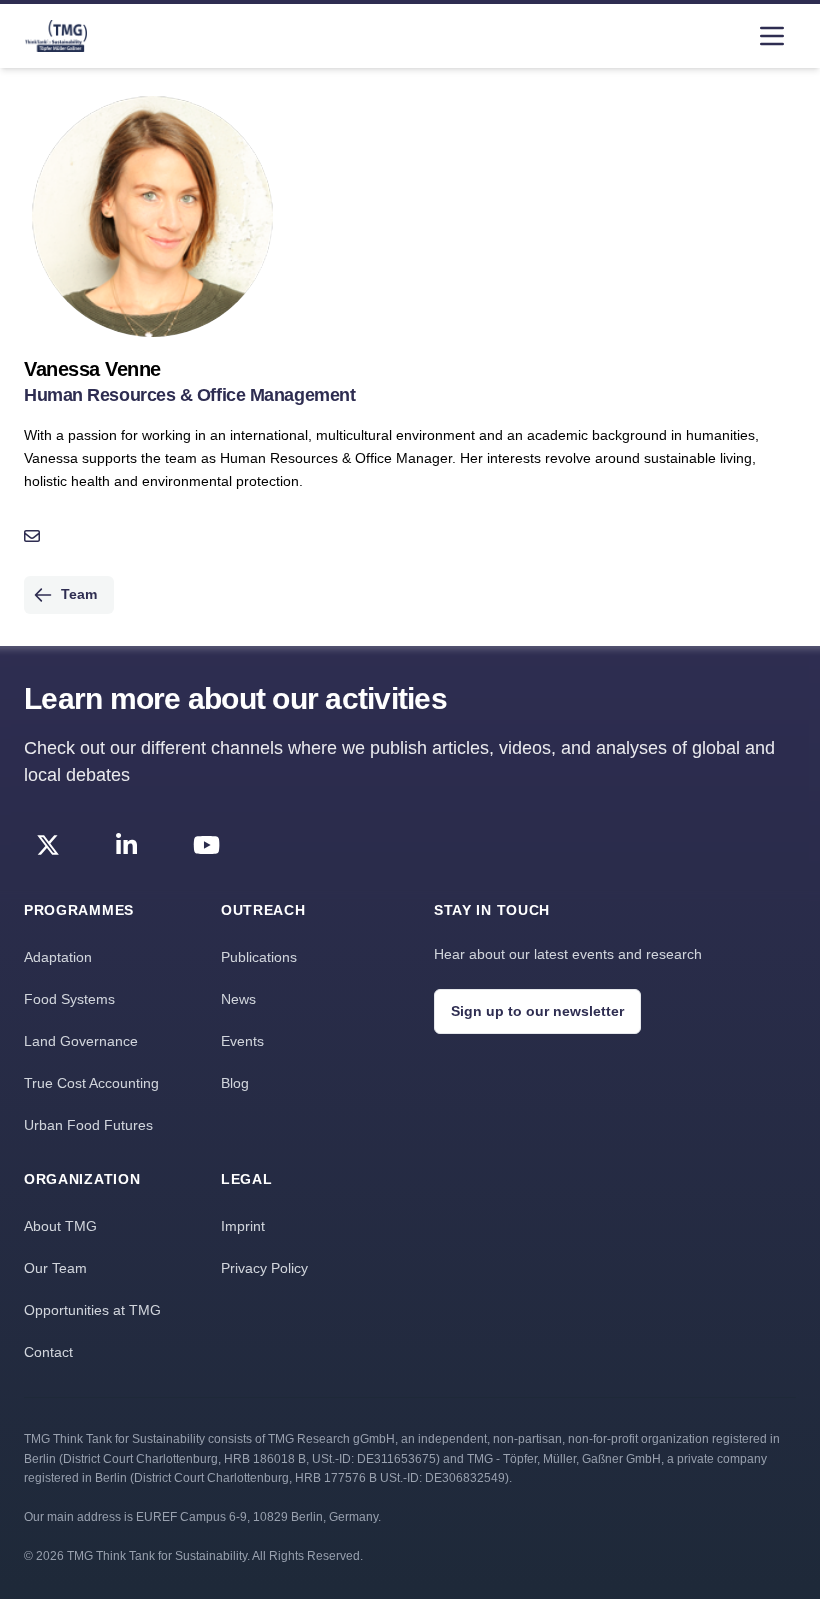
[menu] (772, 36)
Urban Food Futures (88, 1125)
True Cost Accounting (91, 1083)
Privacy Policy (264, 1268)
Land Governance (81, 1041)
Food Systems (69, 999)
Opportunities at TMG (92, 1310)
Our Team (55, 1268)
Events (242, 1041)
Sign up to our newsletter (537, 1011)
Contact (48, 1352)
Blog (235, 1083)
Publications (259, 957)
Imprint (243, 1226)
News (238, 999)
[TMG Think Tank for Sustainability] (56, 36)
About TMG (60, 1226)
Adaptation (58, 957)
